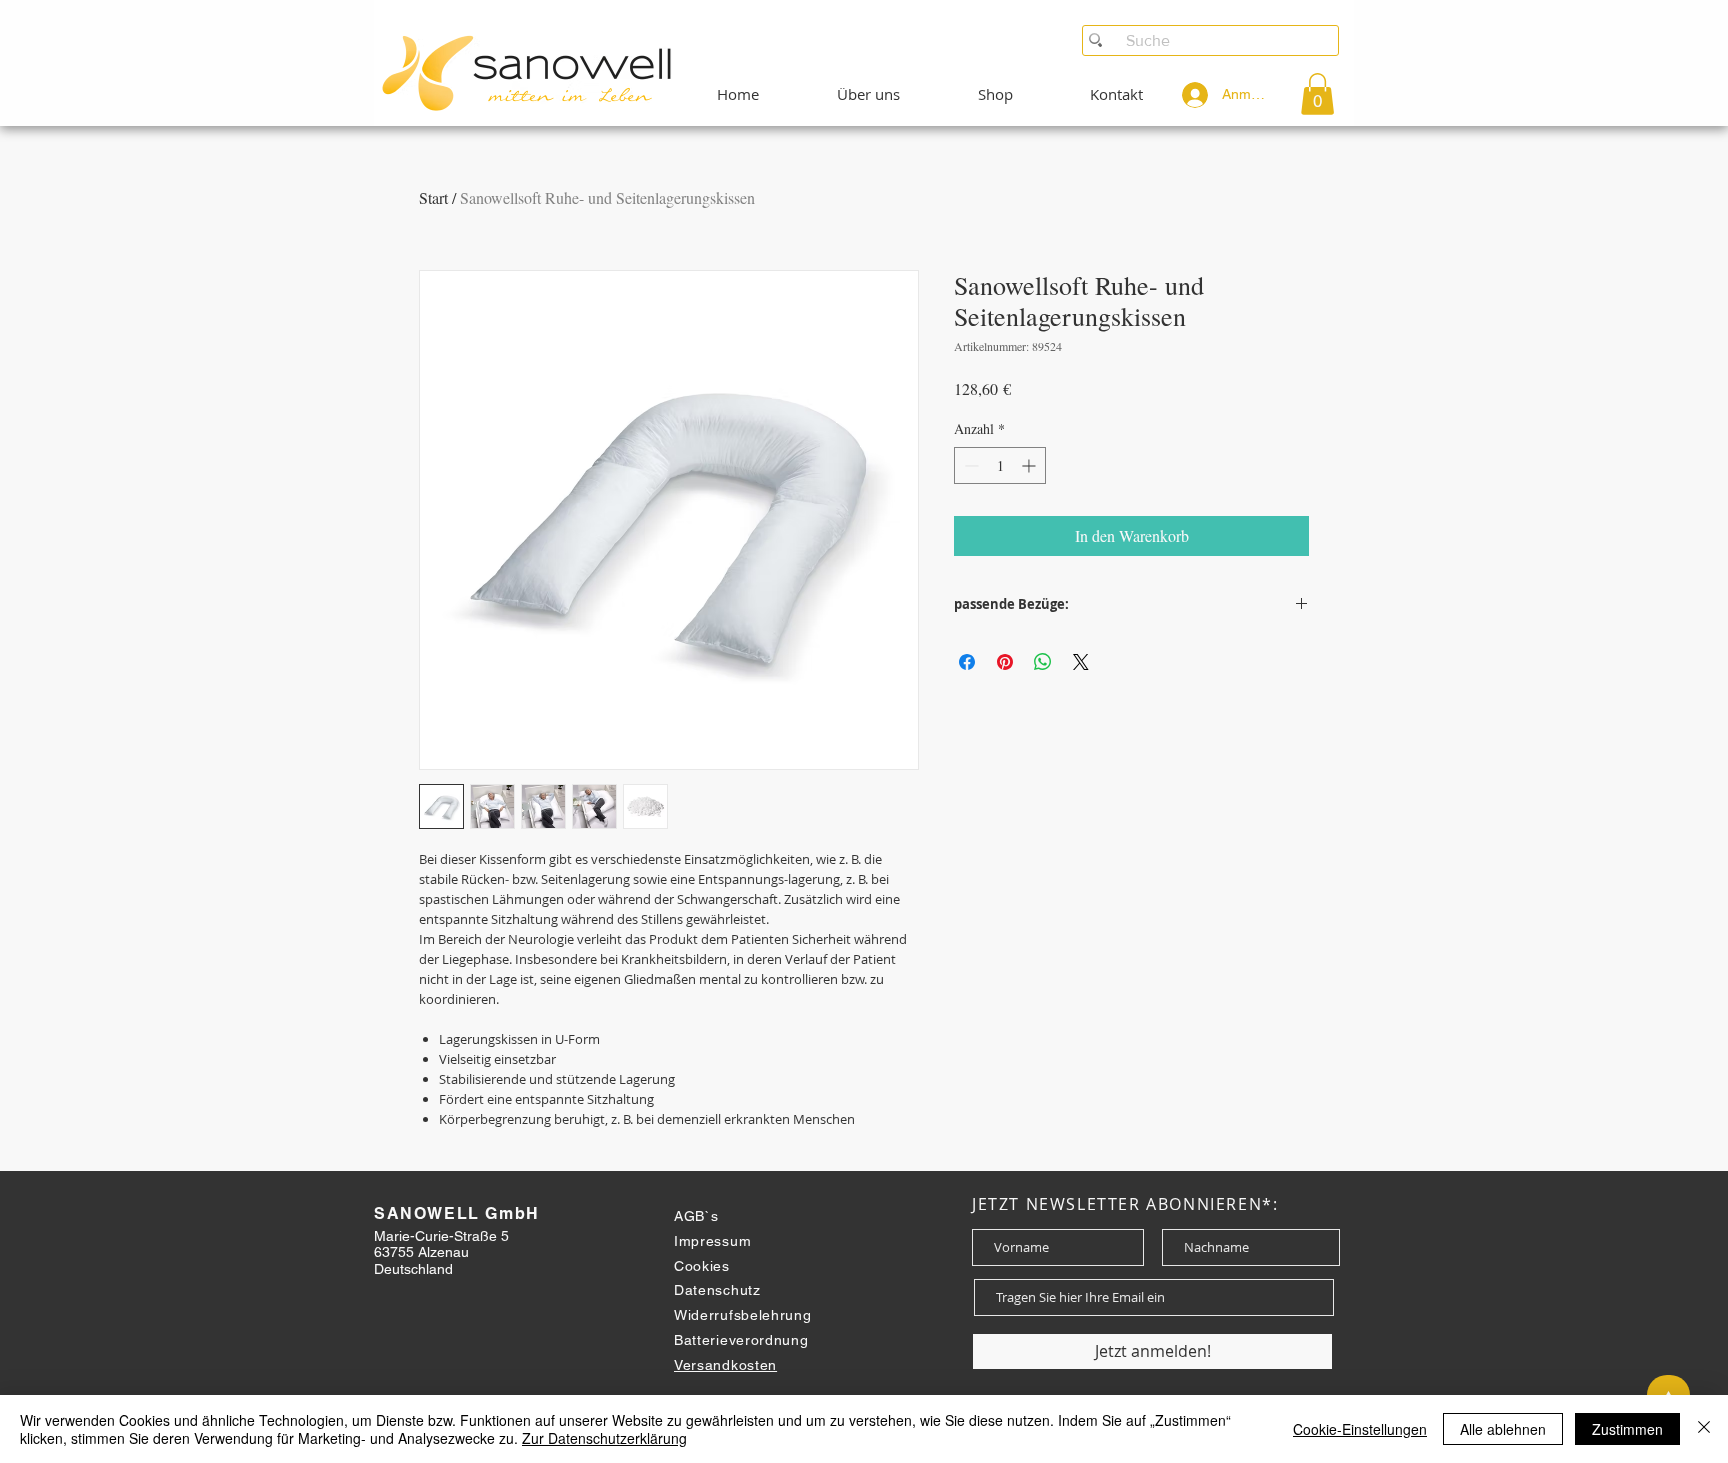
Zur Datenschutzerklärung (604, 1438)
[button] (1317, 94)
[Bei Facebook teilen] (967, 662)
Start (433, 197)
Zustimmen (1627, 1429)
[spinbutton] (1000, 465)
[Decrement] (969, 465)
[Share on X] (1081, 662)
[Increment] (1030, 465)
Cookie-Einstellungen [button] (1360, 1429)
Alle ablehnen (1503, 1429)
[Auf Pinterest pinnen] (1005, 662)
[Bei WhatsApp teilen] (1043, 662)
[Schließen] (1704, 1429)
